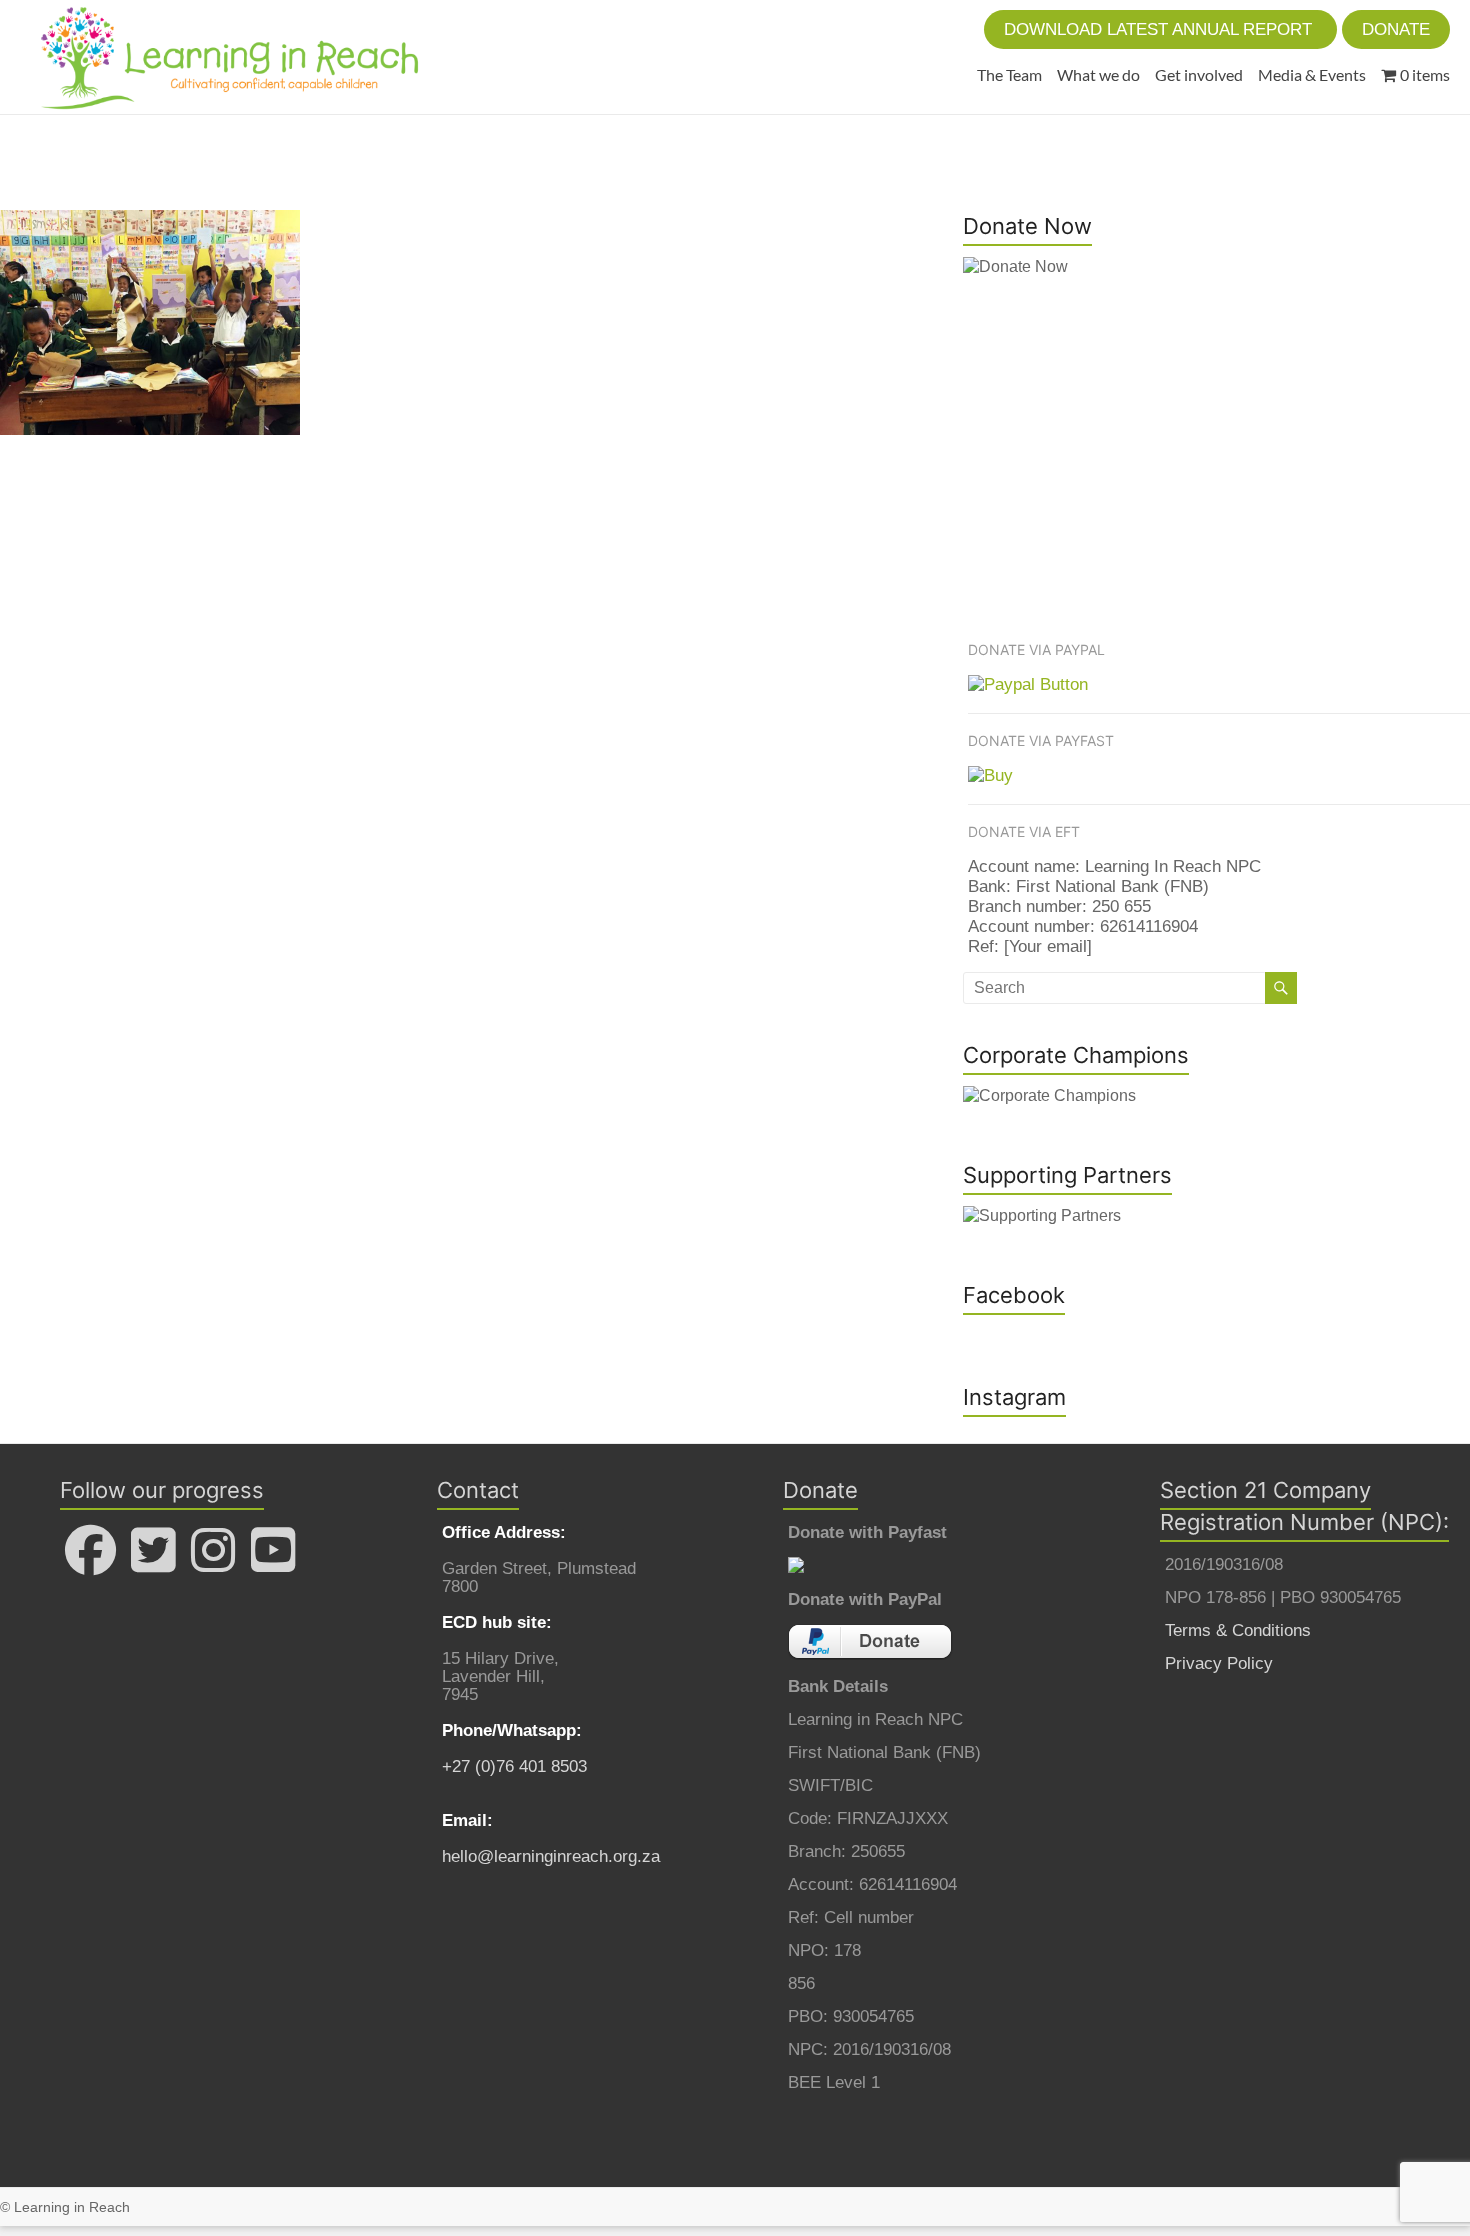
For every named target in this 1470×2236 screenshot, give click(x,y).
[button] (1160, 29)
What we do (1098, 74)
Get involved (1199, 74)
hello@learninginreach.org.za (551, 1856)
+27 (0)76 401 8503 (514, 1766)
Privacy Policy (1219, 1663)
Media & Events (1312, 74)
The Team (1009, 74)
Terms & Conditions (1238, 1630)
